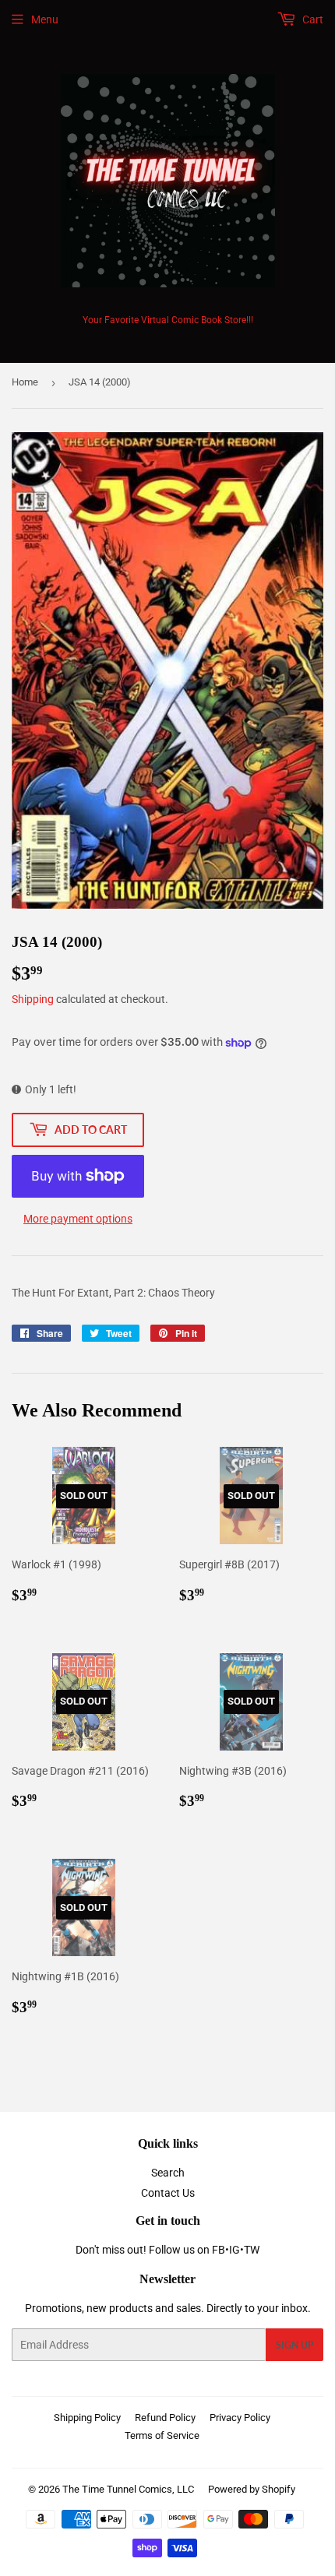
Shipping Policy (87, 2418)
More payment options (78, 1219)
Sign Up (294, 2345)
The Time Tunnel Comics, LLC (128, 2489)
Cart (312, 19)
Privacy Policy (240, 2418)
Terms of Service (162, 2435)
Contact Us (168, 2193)
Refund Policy (165, 2418)
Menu (45, 19)
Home (25, 382)
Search (168, 2173)
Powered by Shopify (252, 2489)
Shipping (33, 999)
